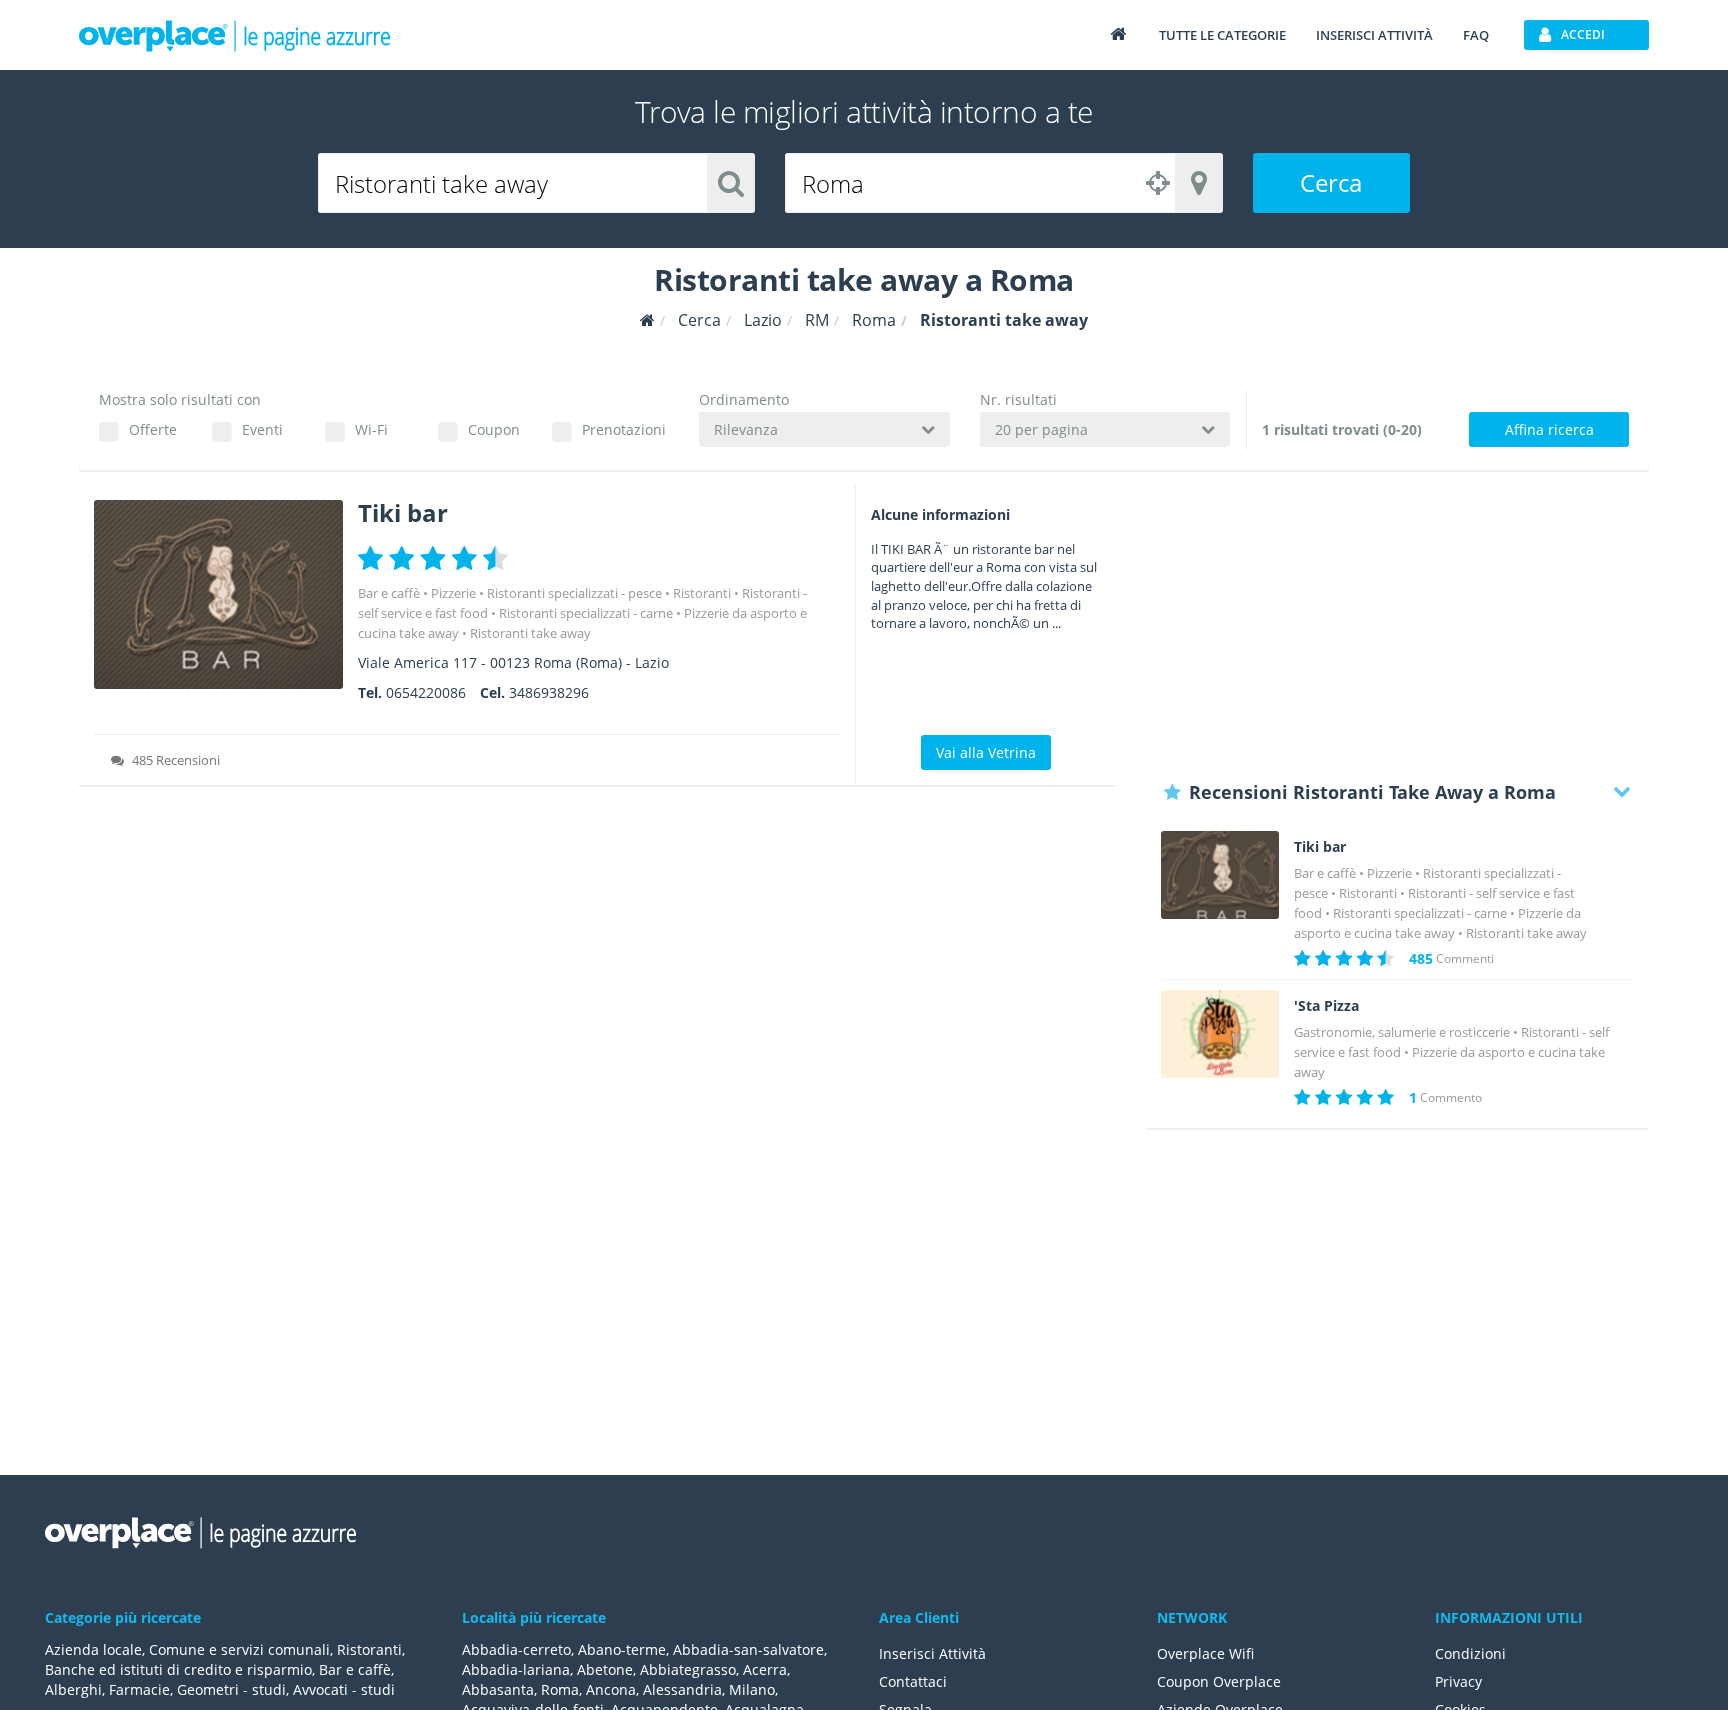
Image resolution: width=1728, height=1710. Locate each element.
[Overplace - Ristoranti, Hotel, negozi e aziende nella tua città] (235, 35)
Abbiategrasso (688, 1669)
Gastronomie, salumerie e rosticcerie (1402, 1032)
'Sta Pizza (1326, 1006)
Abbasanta (498, 1689)
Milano (752, 1689)
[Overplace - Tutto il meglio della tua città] (1118, 33)
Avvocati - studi (344, 1689)
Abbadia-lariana (516, 1669)
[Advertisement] (1397, 625)
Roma (560, 1689)
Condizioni (1470, 1653)
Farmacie (139, 1689)
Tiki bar (403, 512)
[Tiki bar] (218, 594)
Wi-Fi (371, 429)
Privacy (1458, 1681)
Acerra (765, 1669)
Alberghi (73, 1689)
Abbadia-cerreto (516, 1649)
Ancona (611, 1689)
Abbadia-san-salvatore (748, 1649)
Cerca (1331, 182)
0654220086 (426, 692)
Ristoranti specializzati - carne (586, 613)
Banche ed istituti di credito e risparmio (178, 1669)
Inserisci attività (1374, 35)
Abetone (605, 1669)
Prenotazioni (623, 429)
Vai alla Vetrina (986, 752)
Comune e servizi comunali (239, 1649)
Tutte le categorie (1222, 35)
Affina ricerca (1549, 429)
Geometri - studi (231, 1689)
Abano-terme (622, 1649)
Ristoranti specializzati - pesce (574, 593)
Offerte (153, 429)
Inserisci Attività (932, 1653)
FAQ (1476, 35)
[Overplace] (647, 320)
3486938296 (549, 692)
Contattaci (913, 1681)
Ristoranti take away (530, 633)
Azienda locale (93, 1649)
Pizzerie (453, 593)
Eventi (262, 429)
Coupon (494, 429)
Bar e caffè (389, 593)
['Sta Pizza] (1220, 1034)
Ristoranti (702, 593)
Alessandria (682, 1689)
